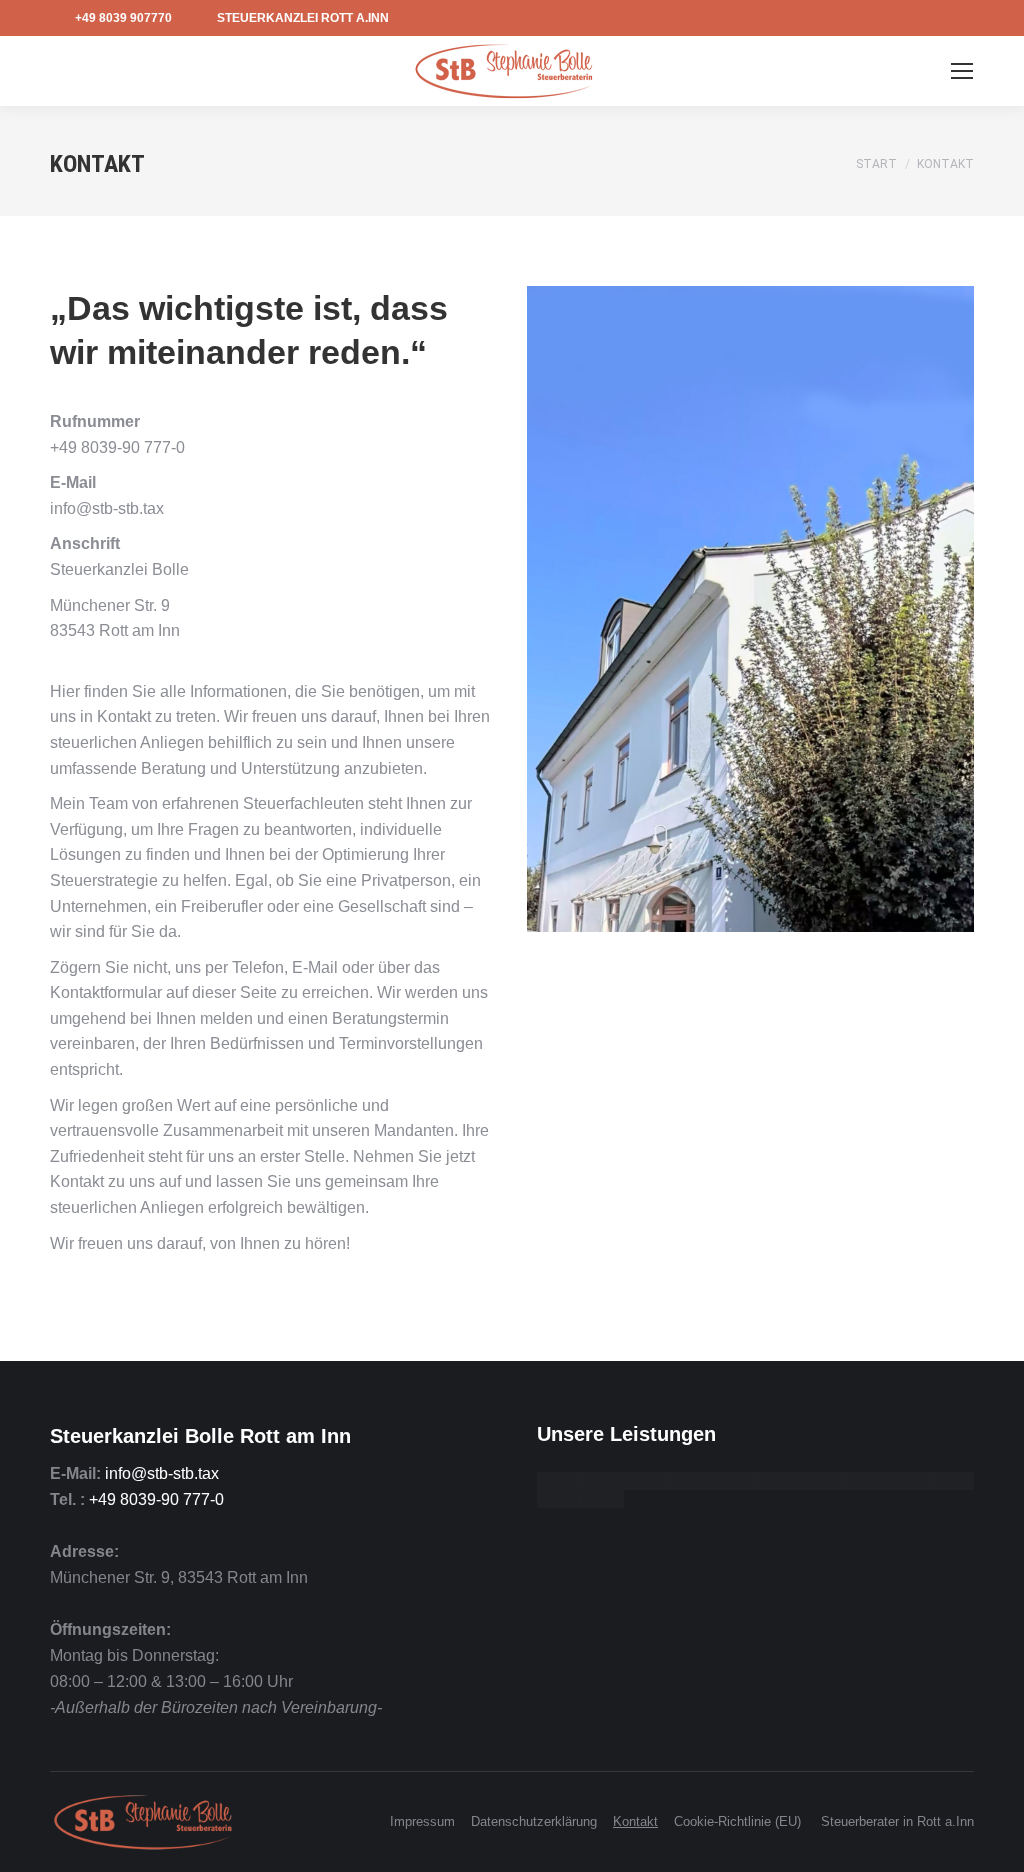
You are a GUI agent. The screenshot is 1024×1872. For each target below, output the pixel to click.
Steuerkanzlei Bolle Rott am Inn (200, 1436)
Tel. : (67, 1499)
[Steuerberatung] (580, 1481)
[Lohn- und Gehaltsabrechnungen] (842, 1481)
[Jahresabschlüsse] (755, 1481)
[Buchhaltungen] (930, 1481)
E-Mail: (75, 1473)
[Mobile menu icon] (962, 71)
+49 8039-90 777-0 (156, 1499)
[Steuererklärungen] (667, 1481)
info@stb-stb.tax (162, 1473)
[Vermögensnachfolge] (580, 1499)
